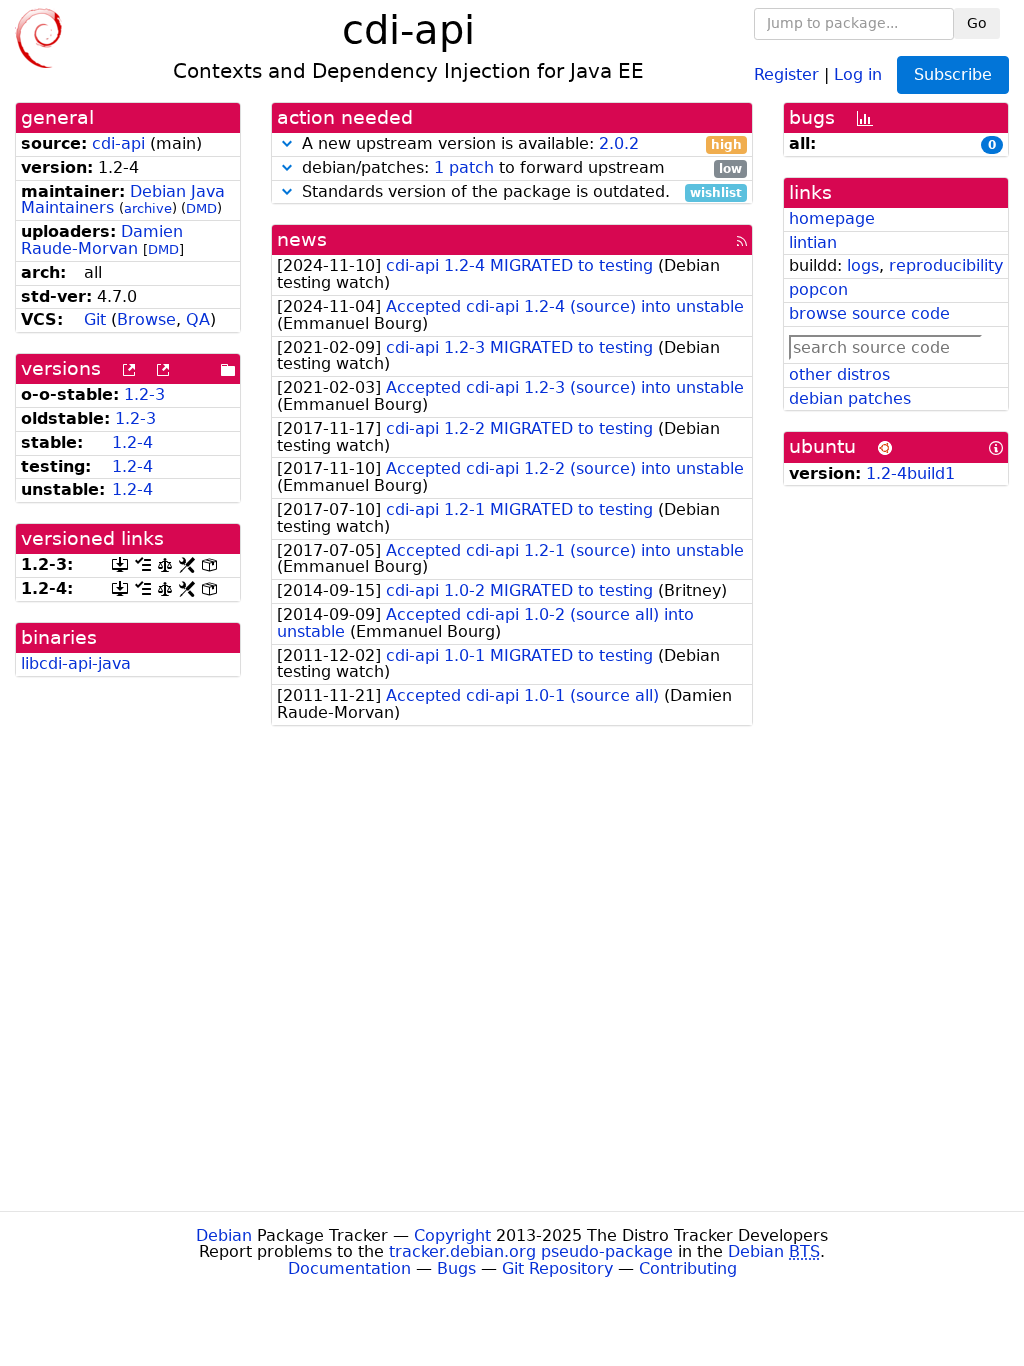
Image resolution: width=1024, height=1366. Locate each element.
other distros (839, 374)
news (302, 239)
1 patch (464, 167)
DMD (201, 208)
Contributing (688, 1268)
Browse (146, 319)
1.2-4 (132, 442)
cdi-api (118, 143)
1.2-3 (144, 394)
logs (863, 265)
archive (148, 208)
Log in (858, 73)
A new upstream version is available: (519, 144)
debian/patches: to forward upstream (519, 168)
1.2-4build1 (910, 473)
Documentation (349, 1268)
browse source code (869, 313)
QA (198, 319)
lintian (813, 242)
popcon (818, 289)
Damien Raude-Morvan (102, 240)
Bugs (456, 1268)
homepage (832, 218)
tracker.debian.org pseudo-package (531, 1251)
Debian (224, 1235)
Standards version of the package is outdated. (519, 192)
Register (786, 73)
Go (977, 23)
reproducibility (946, 265)
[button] (287, 143)
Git (95, 319)
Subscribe (953, 74)
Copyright (452, 1235)
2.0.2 (619, 143)
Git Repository (557, 1268)
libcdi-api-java (76, 663)
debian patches (850, 398)
